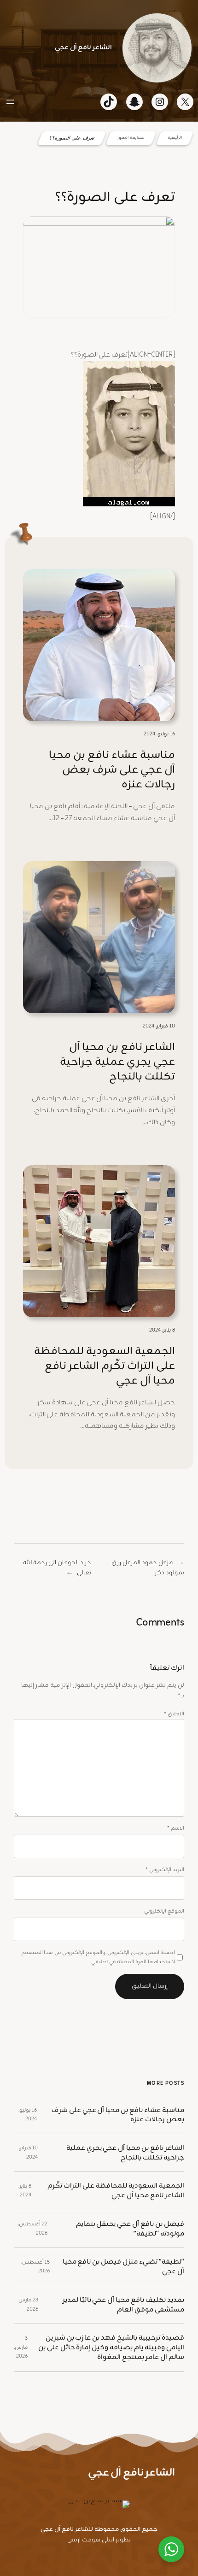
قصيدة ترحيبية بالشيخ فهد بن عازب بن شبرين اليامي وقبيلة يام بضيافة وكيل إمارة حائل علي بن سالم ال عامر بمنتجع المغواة (111, 2347)
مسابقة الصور (131, 138)
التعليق (174, 1714)
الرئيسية (175, 138)
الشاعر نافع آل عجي (83, 47)
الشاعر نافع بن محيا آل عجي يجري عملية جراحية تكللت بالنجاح (117, 1062)
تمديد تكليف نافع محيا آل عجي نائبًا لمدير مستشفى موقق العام (123, 2305)
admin (146, 330)
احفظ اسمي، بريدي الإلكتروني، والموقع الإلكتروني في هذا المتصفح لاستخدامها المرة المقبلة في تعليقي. (98, 1957)
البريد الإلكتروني (165, 1870)
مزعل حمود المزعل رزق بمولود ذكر (148, 1568)
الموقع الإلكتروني (164, 1911)
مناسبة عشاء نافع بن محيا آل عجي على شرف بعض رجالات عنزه (112, 770)
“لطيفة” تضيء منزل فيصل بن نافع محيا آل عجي (123, 2267)
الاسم (176, 1828)
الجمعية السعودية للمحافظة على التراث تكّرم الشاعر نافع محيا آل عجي (105, 1366)
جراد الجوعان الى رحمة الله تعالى (57, 1568)
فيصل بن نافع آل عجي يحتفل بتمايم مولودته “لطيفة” (130, 2229)
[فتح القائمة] (10, 102)
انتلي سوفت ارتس (91, 2540)
